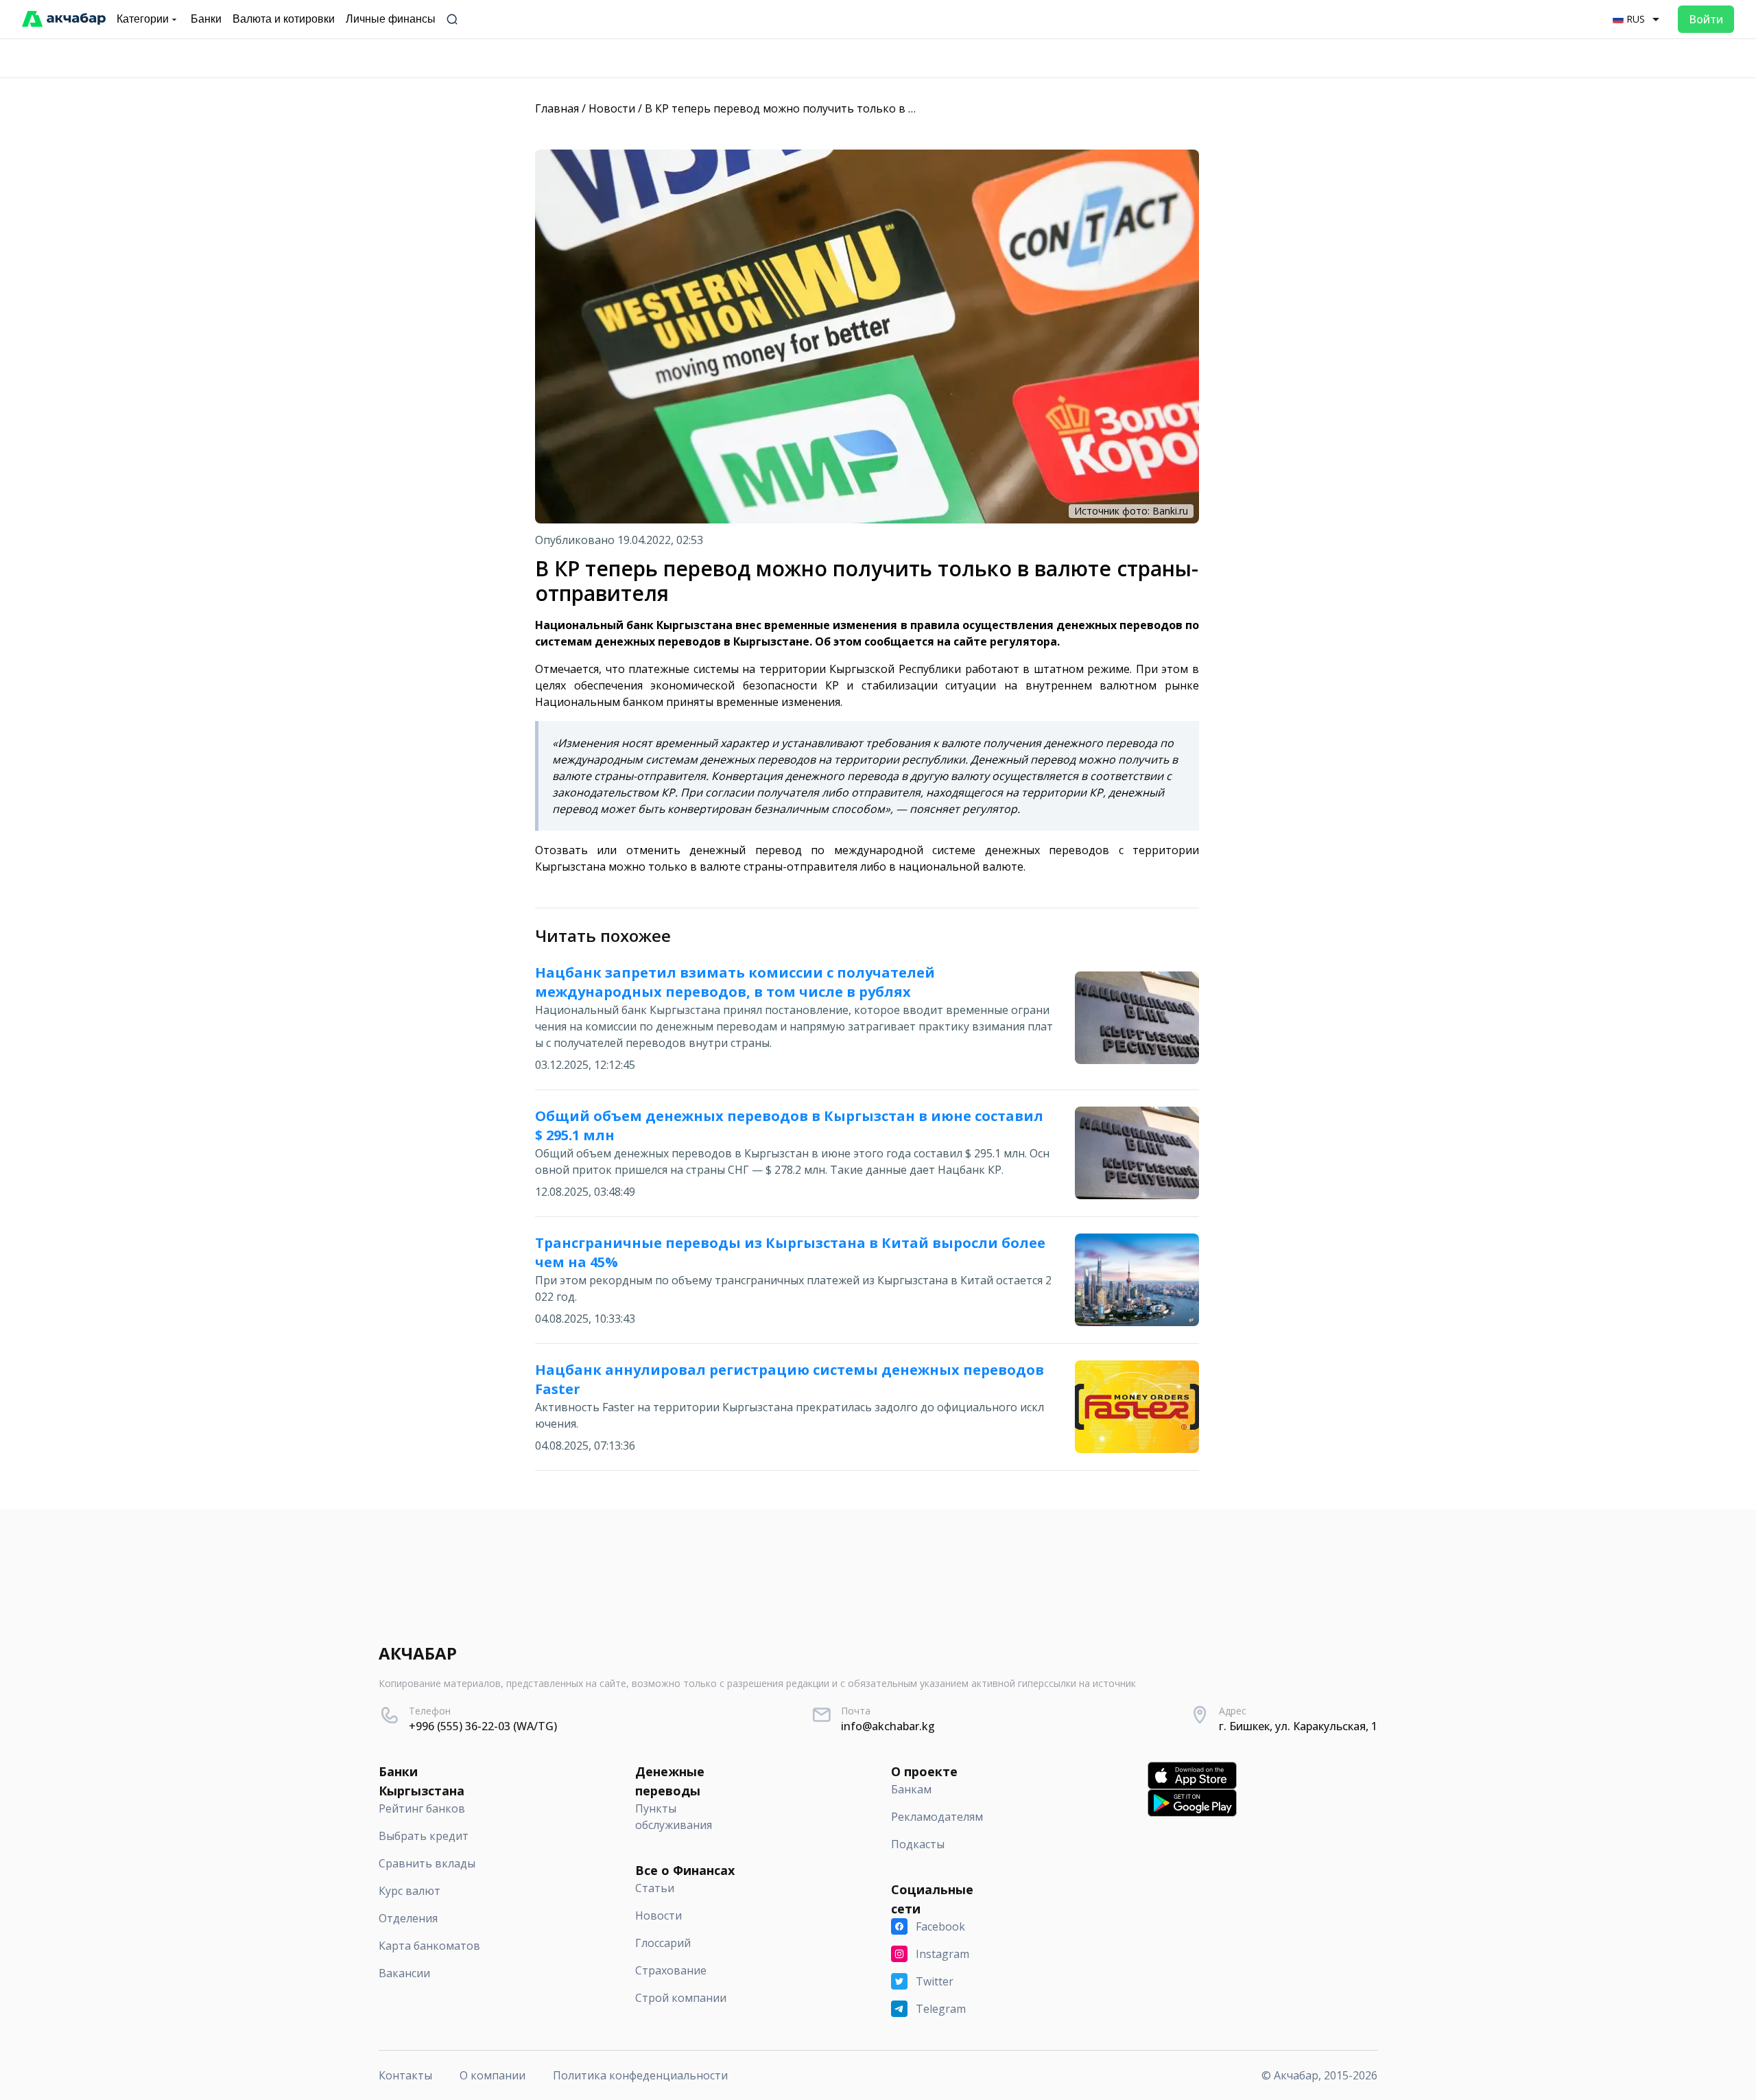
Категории (143, 19)
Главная (557, 108)
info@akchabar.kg (888, 1726)
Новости (612, 108)
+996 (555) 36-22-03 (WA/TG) (483, 1726)
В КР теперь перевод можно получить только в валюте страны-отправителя (855, 108)
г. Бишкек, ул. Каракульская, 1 (1298, 1726)
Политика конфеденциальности (640, 2075)
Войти (1706, 19)
